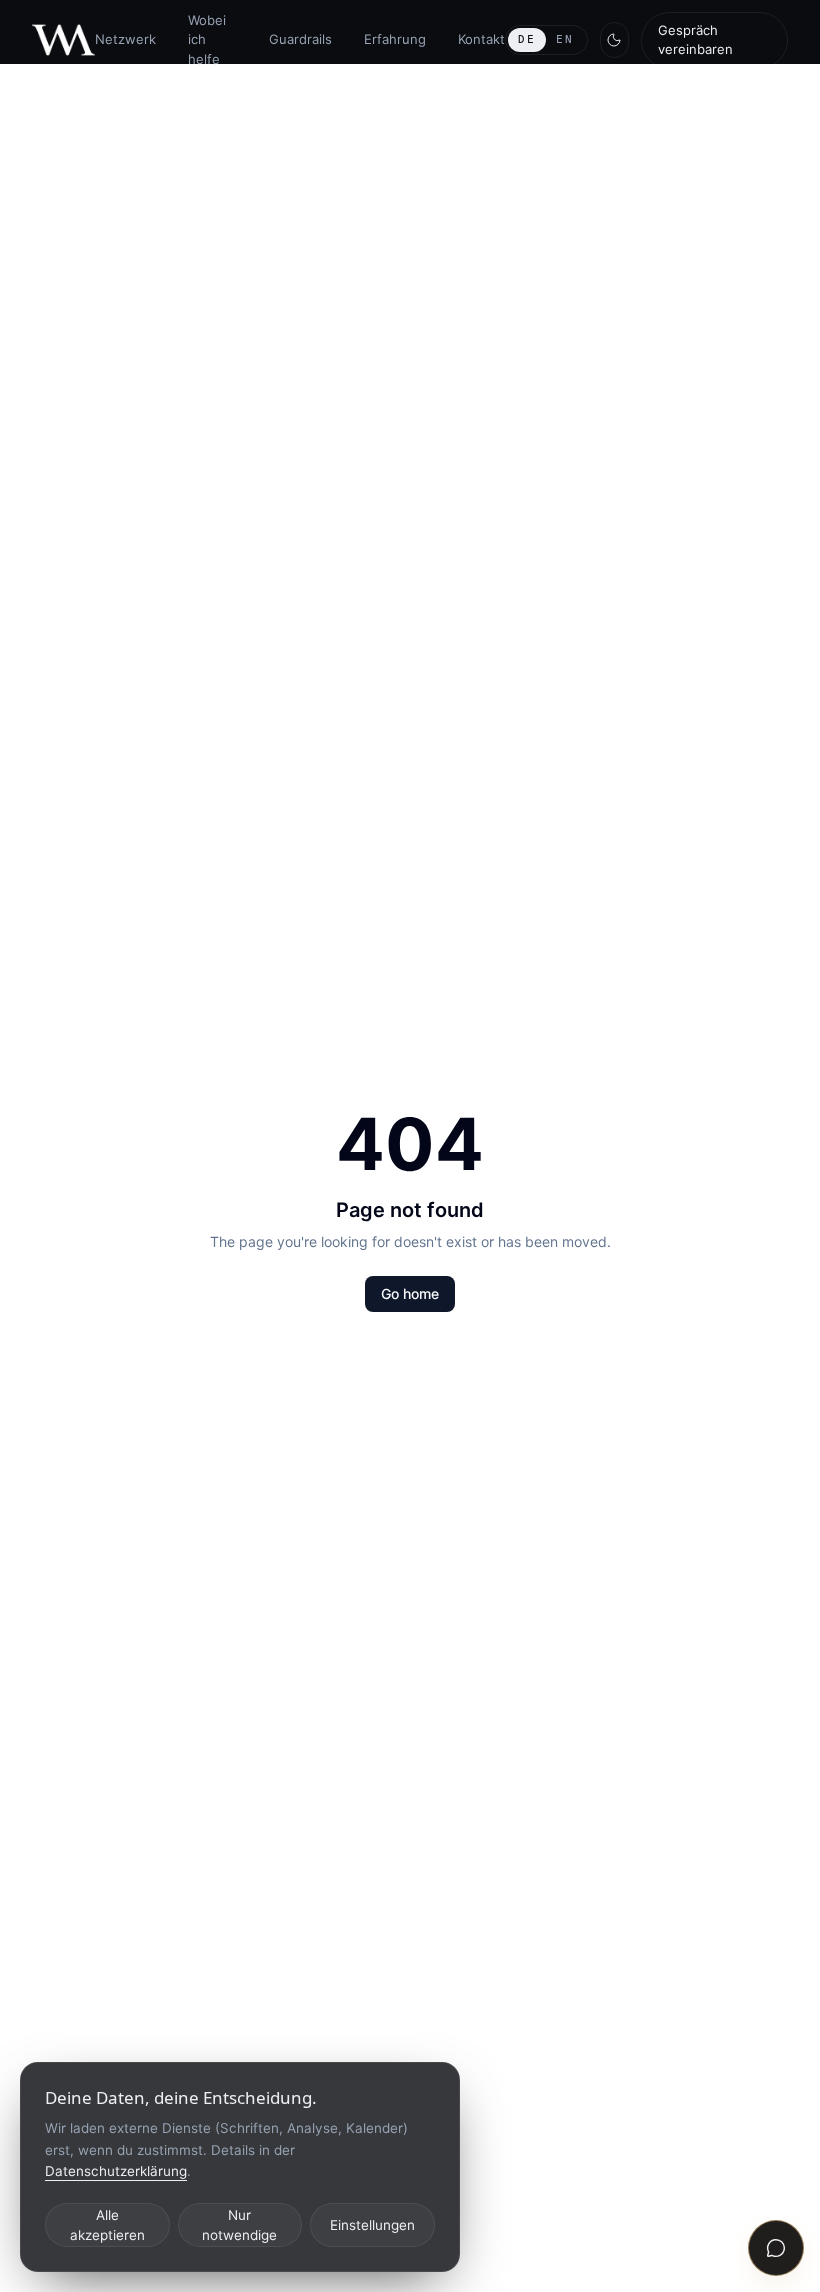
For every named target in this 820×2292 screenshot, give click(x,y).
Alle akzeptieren (107, 2225)
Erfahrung (395, 39)
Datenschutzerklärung (116, 2171)
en (565, 39)
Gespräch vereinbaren (695, 40)
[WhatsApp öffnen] (776, 2248)
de (527, 39)
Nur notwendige (239, 2225)
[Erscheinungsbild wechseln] (615, 40)
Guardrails (300, 39)
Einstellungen (372, 2225)
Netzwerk (125, 39)
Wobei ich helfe (207, 39)
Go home (410, 1293)
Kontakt (481, 39)
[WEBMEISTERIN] (63, 40)
